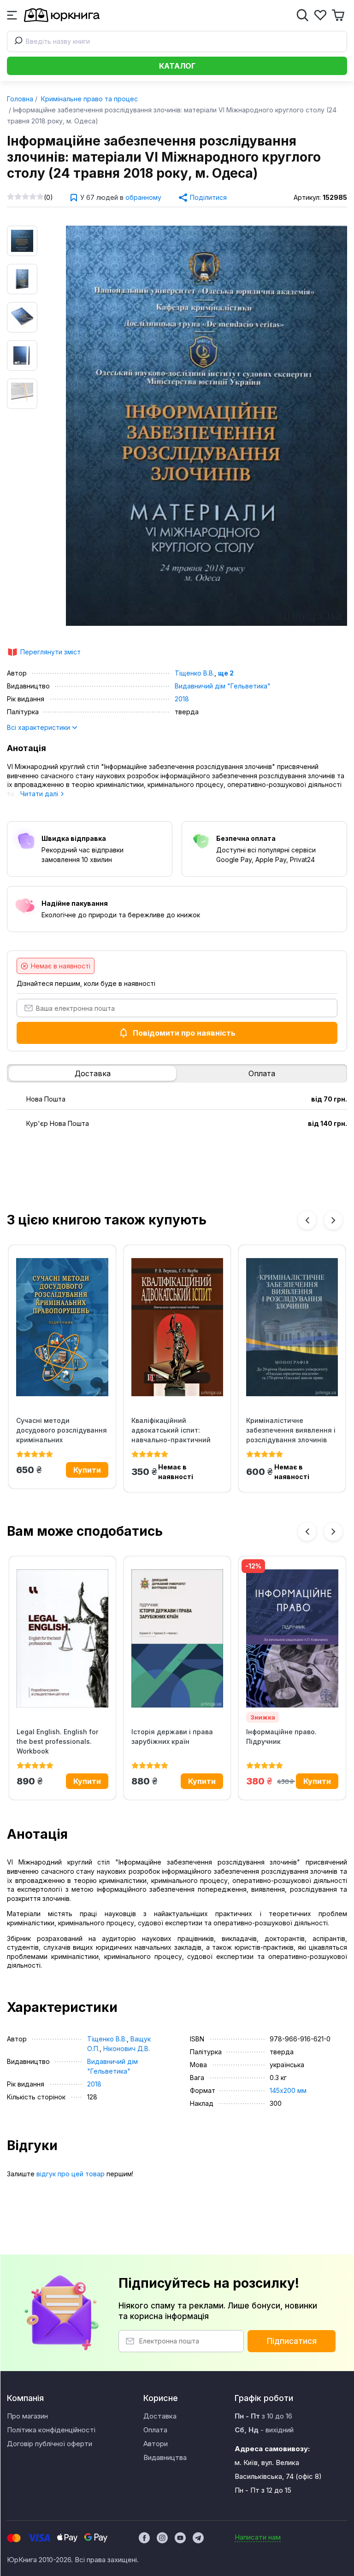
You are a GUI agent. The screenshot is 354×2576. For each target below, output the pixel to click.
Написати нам (258, 2537)
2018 (182, 699)
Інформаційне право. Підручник (281, 1737)
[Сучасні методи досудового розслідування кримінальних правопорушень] (62, 1327)
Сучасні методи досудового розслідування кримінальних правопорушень (62, 1430)
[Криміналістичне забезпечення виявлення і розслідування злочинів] (292, 1327)
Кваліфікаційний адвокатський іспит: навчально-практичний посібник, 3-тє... (171, 1430)
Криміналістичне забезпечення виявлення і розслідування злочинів (291, 1430)
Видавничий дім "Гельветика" (223, 686)
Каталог (177, 66)
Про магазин (27, 2416)
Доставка (93, 1073)
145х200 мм (288, 2090)
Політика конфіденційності (51, 2430)
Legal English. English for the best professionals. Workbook (57, 1741)
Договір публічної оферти (50, 2444)
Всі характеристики (39, 727)
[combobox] (177, 41)
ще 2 (226, 673)
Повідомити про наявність (184, 1033)
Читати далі (40, 794)
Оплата (262, 1073)
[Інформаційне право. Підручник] (292, 1638)
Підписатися (292, 2341)
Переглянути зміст (50, 652)
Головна (20, 99)
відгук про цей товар (71, 2174)
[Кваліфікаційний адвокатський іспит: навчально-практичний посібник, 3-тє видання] (177, 1327)
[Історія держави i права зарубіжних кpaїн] (177, 1638)
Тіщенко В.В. (195, 673)
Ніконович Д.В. (127, 2049)
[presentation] (307, 1220)
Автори (156, 2444)
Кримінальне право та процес (88, 99)
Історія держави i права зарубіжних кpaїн (172, 1737)
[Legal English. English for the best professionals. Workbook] (62, 1638)
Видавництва (165, 2457)
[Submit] (17, 41)
